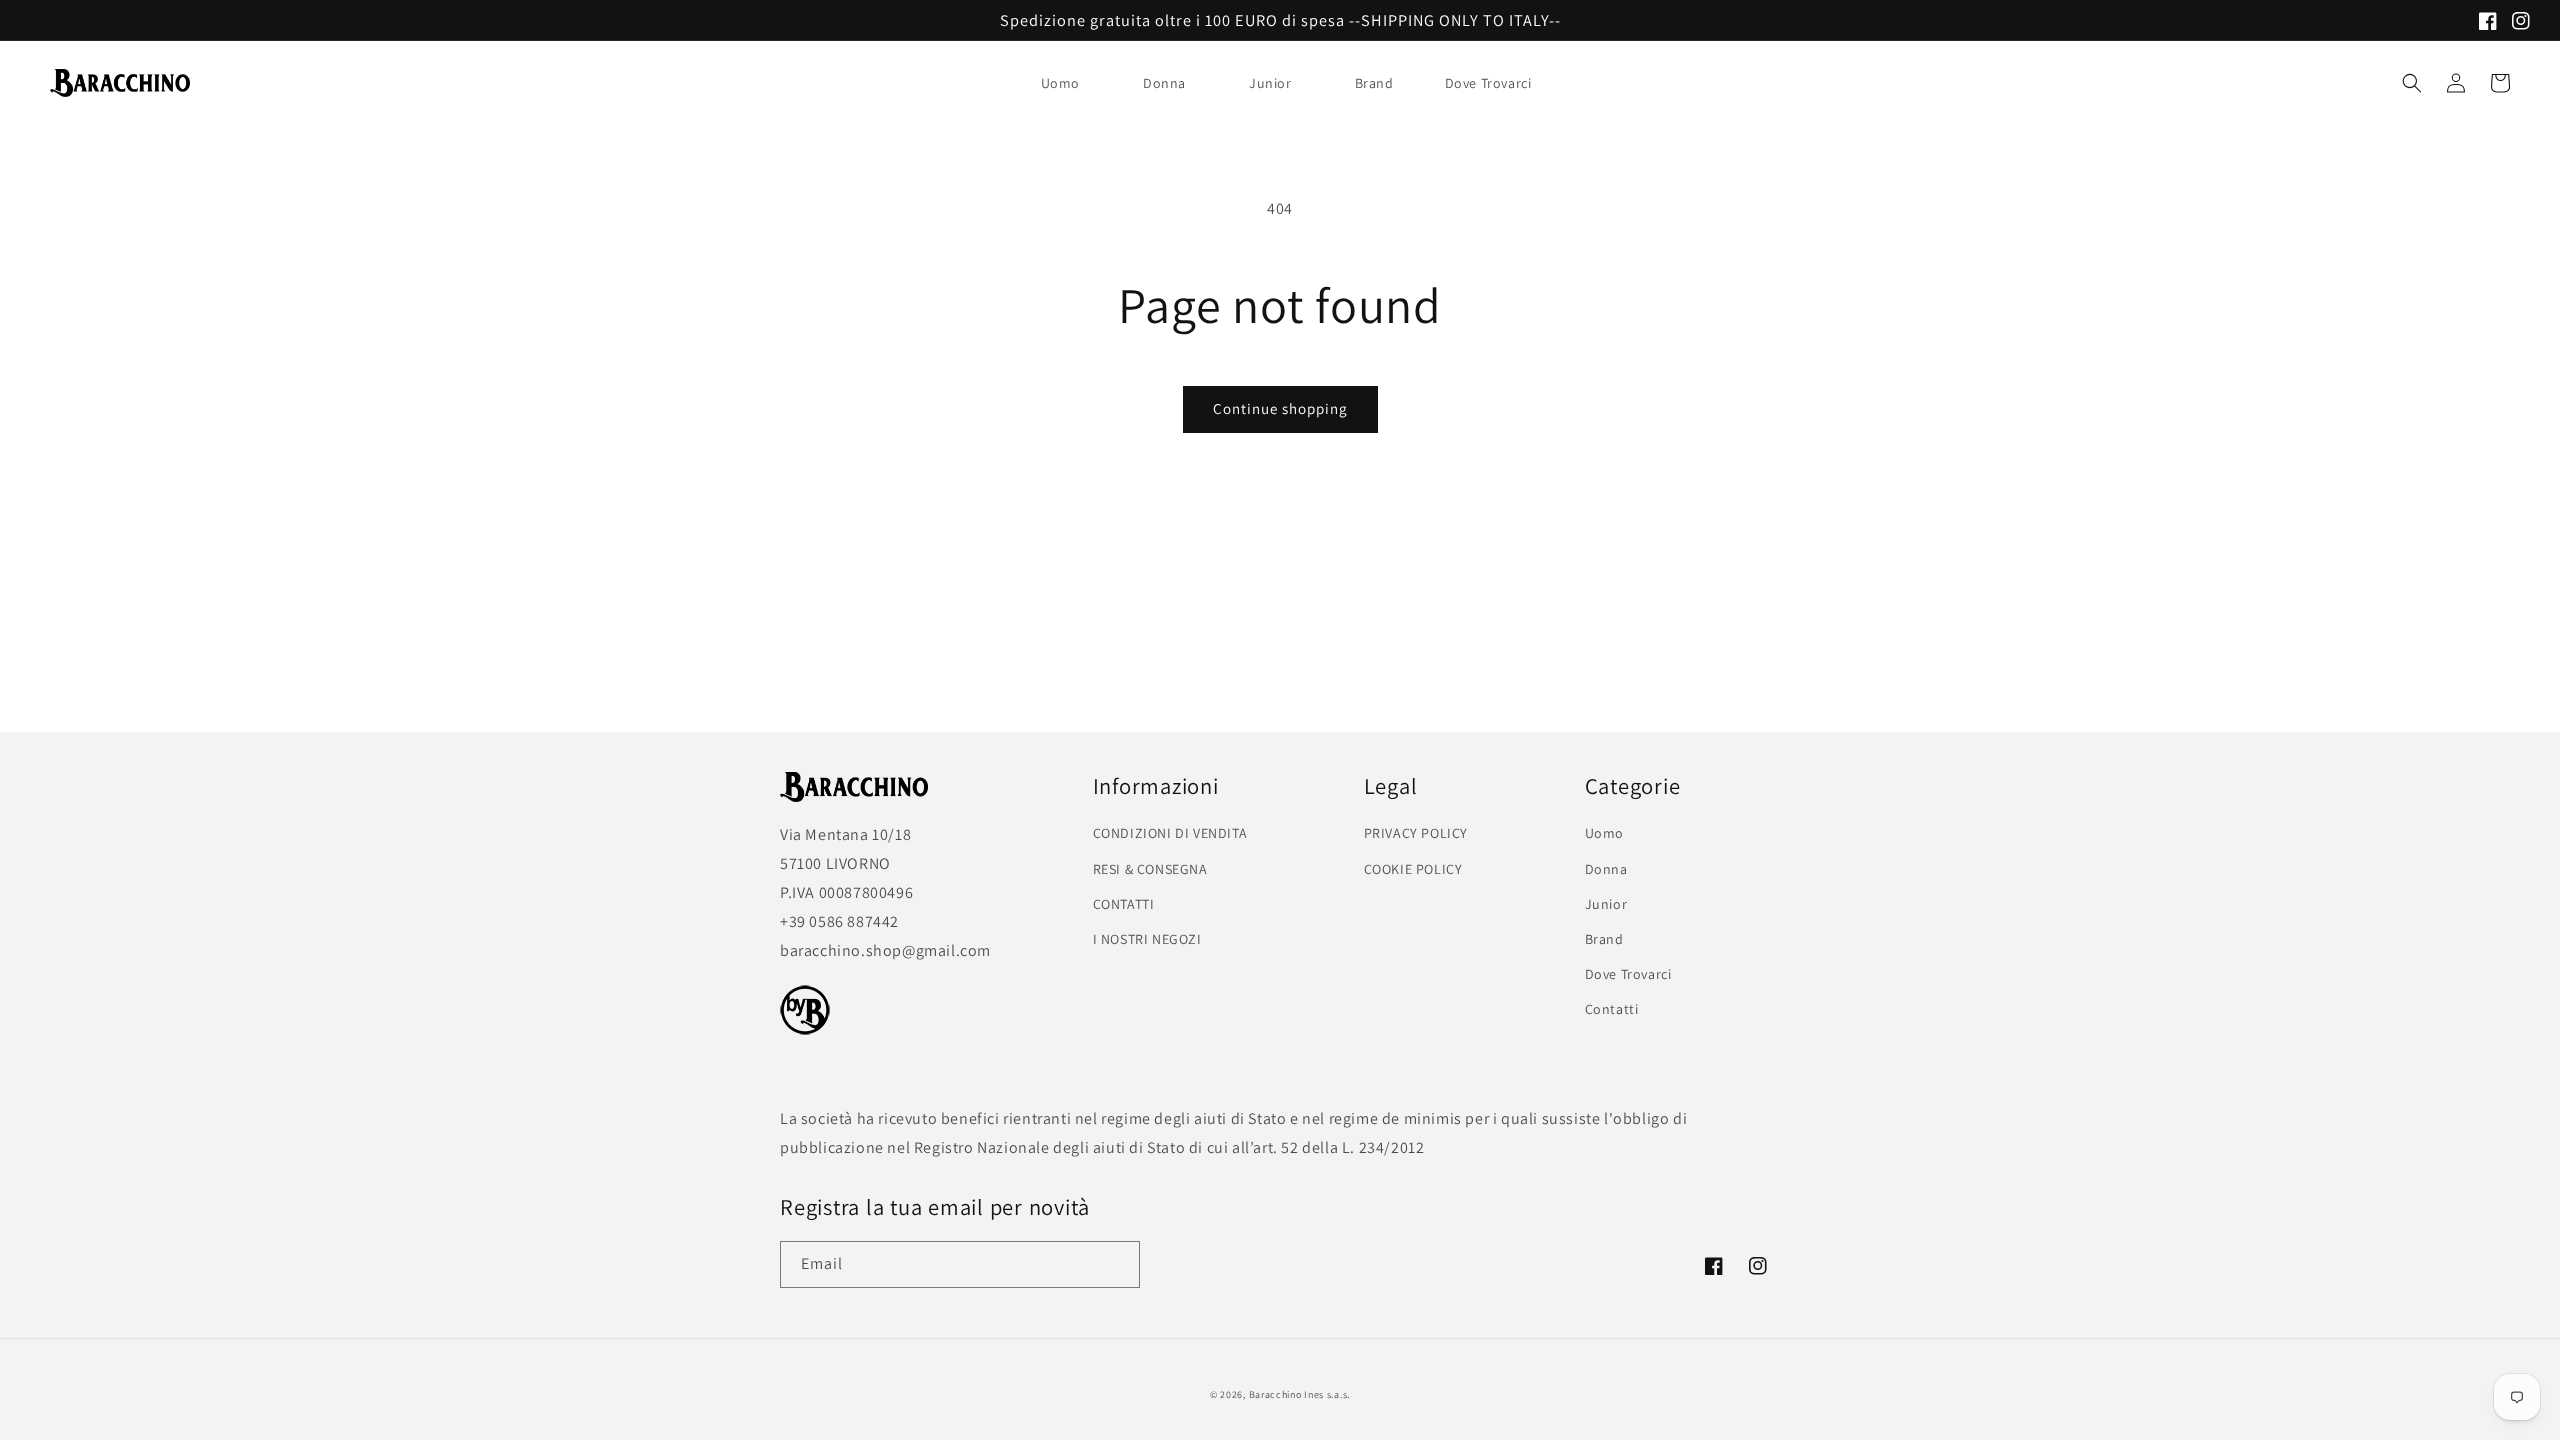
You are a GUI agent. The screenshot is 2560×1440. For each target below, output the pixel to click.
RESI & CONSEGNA (1150, 869)
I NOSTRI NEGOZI (1147, 939)
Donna (1164, 83)
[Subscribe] (1117, 1264)
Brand (1374, 83)
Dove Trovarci (1628, 974)
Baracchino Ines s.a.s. (1299, 1394)
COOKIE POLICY (1413, 869)
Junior (1270, 83)
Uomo (1060, 83)
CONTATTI (1124, 904)
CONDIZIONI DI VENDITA (1170, 833)
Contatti (1612, 1009)
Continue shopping (1280, 408)
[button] (1068, 83)
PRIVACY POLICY (1416, 833)
